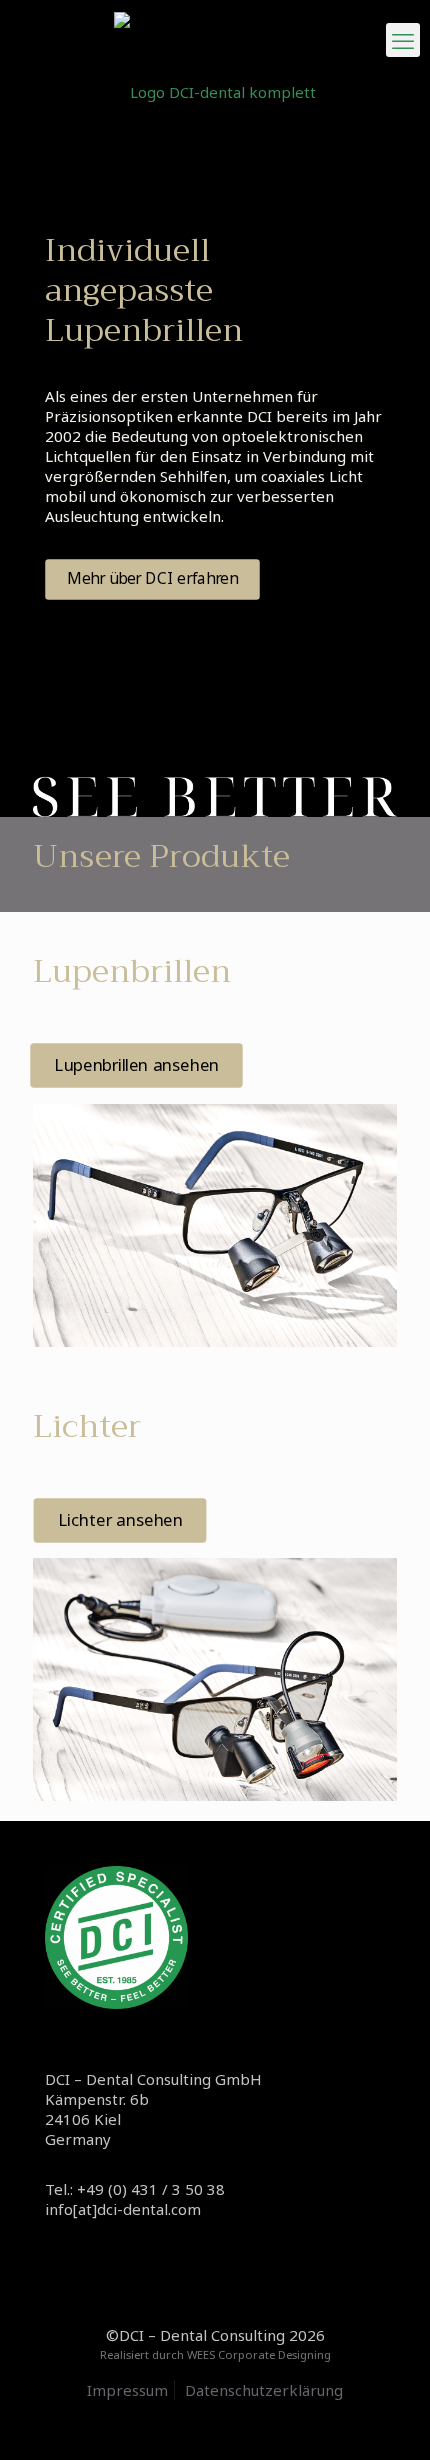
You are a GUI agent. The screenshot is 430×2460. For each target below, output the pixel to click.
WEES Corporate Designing (259, 2354)
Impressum (127, 2390)
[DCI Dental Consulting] (215, 90)
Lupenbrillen (132, 971)
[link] (215, 1225)
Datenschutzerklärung (264, 2390)
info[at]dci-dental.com (123, 2209)
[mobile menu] (403, 40)
